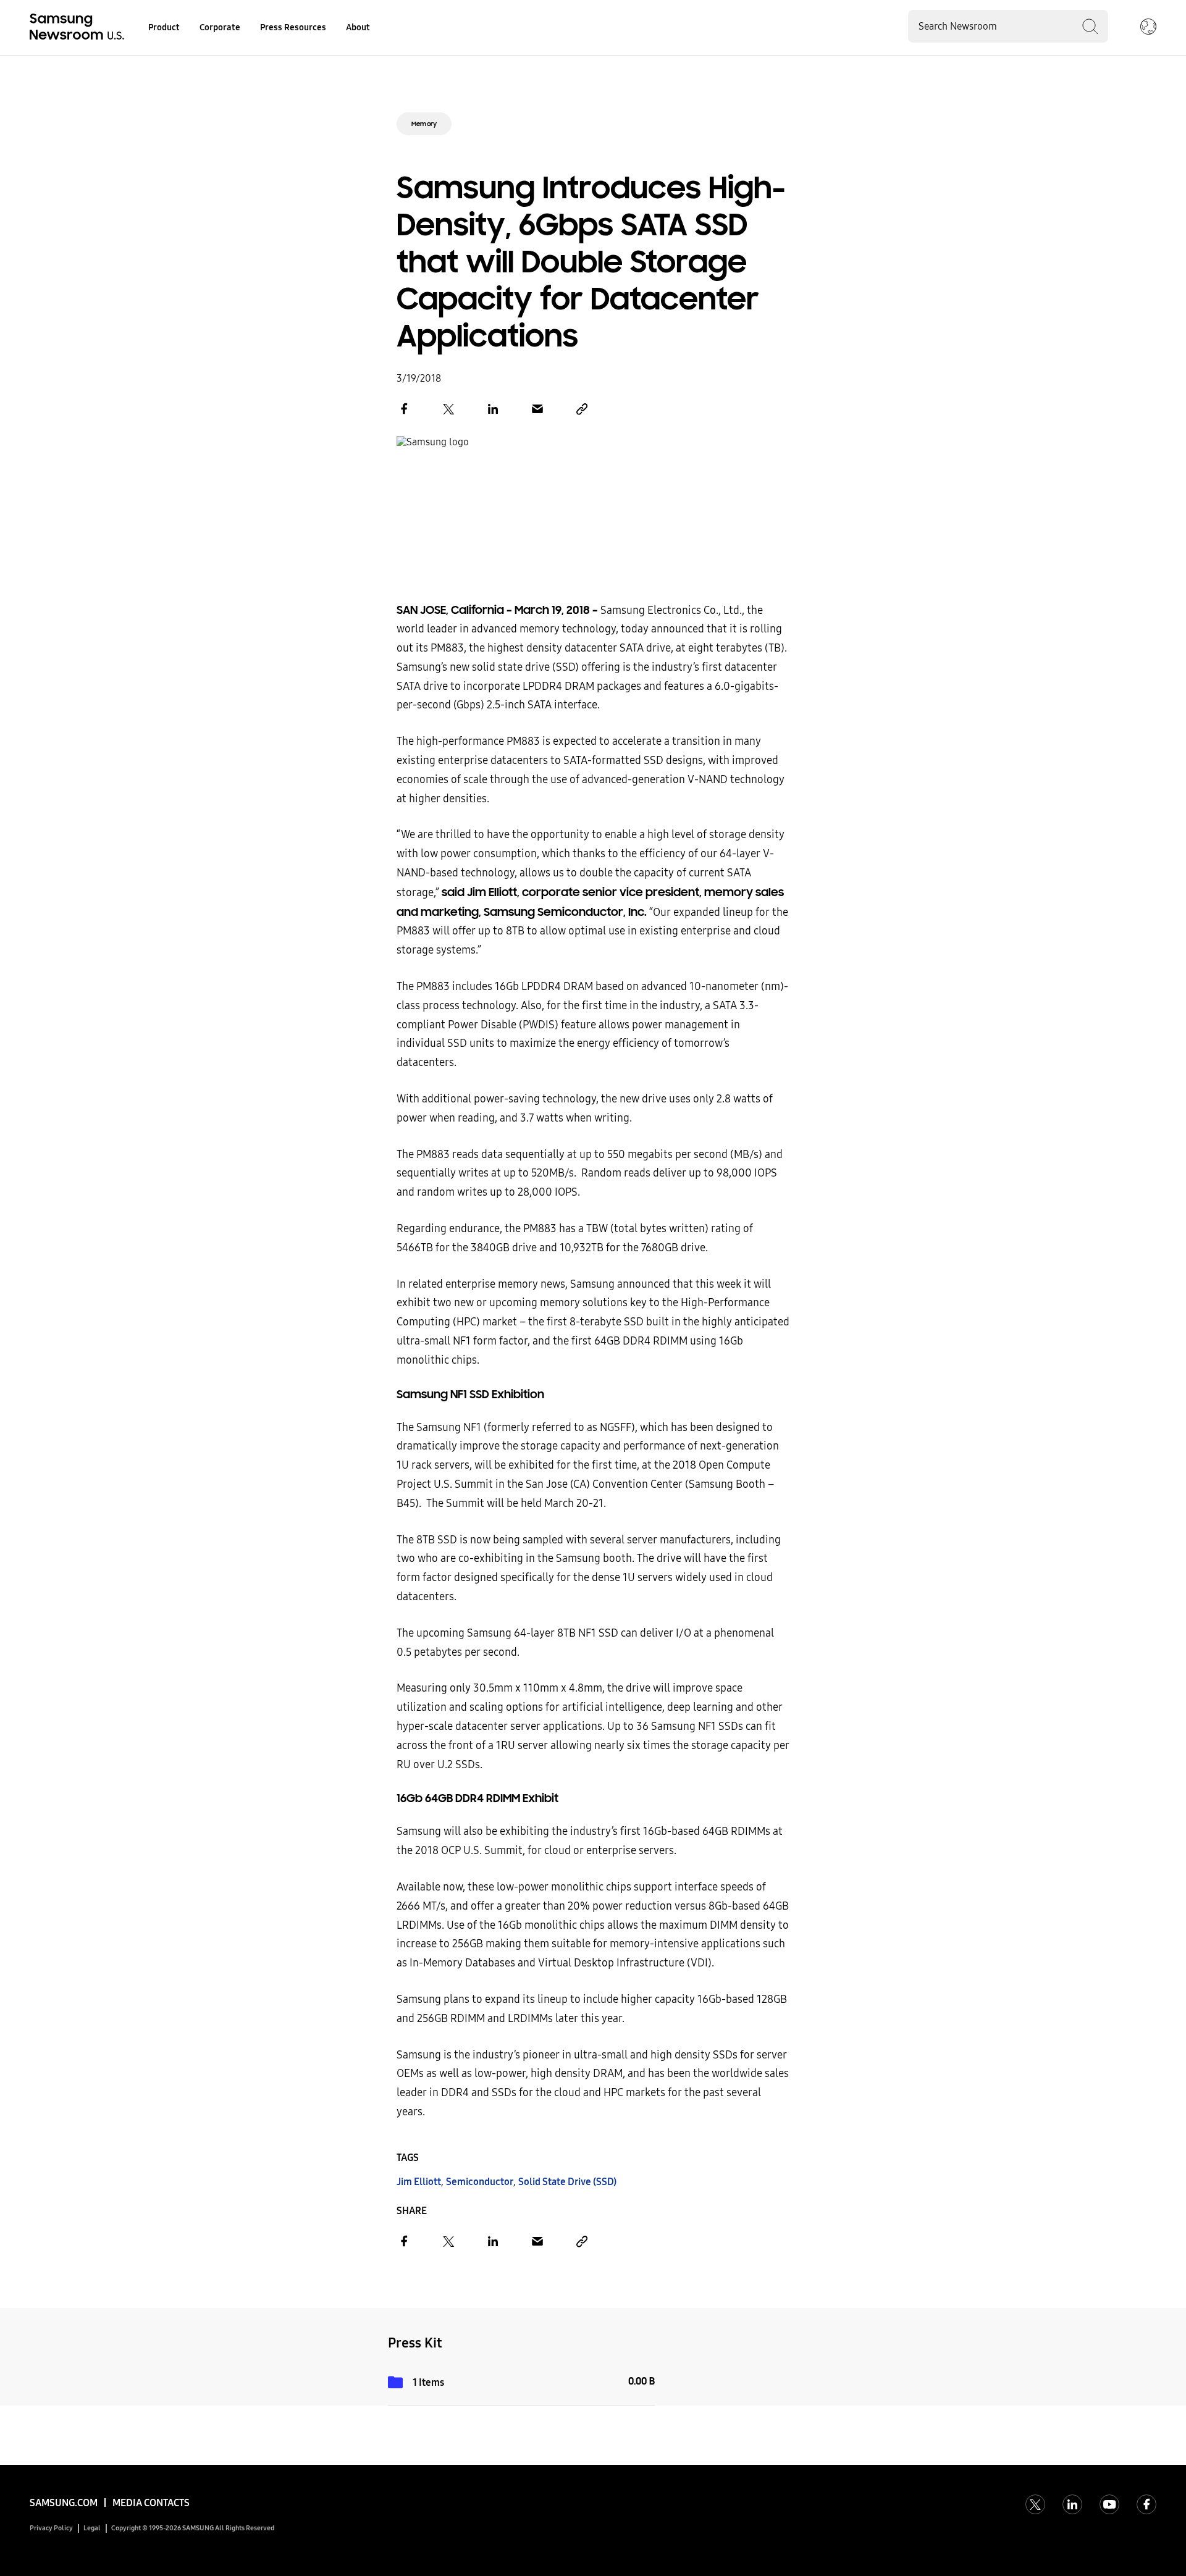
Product (164, 27)
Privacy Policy (51, 2528)
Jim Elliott (419, 2182)
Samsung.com (64, 2503)
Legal (92, 2528)
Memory (424, 124)
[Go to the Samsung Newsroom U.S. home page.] (79, 28)
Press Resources (293, 27)
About (358, 27)
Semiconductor (480, 2182)
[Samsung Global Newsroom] (1148, 28)
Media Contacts (151, 2503)
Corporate (220, 27)
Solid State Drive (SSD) (567, 2182)
